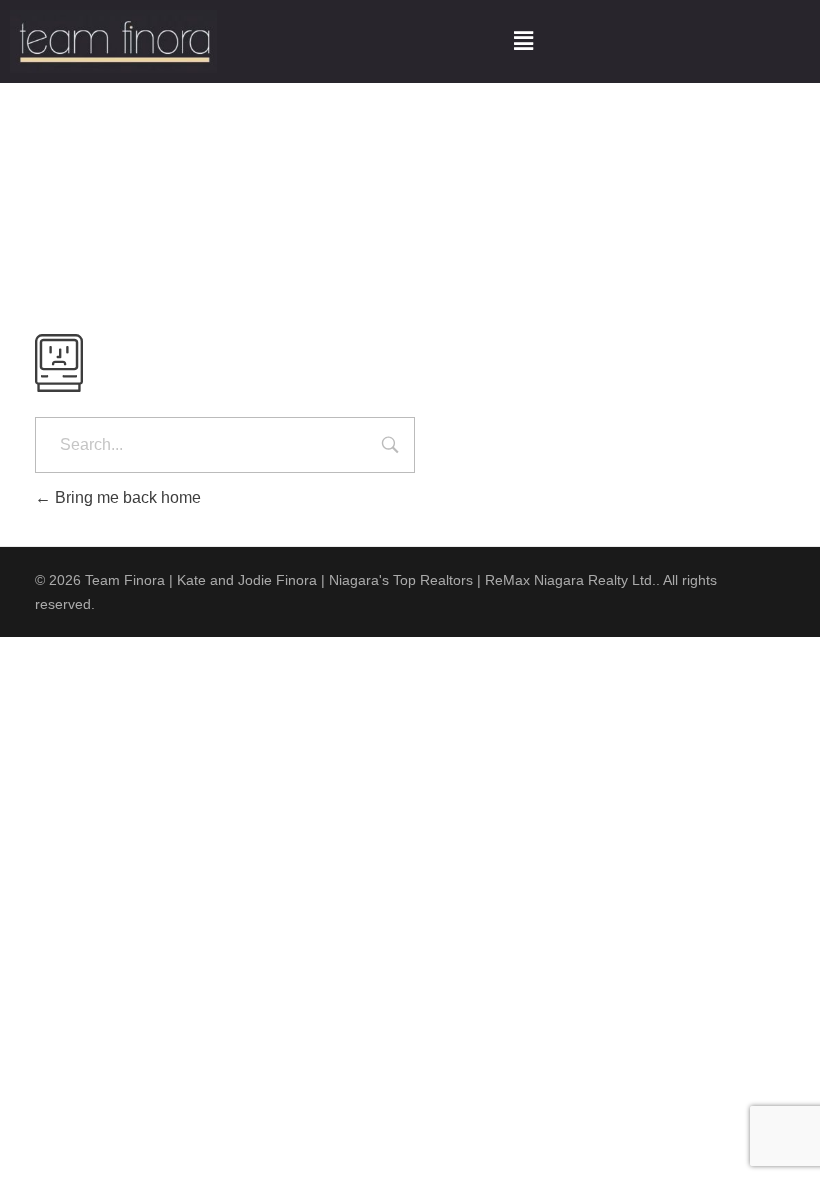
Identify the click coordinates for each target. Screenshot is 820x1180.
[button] (523, 42)
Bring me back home (126, 497)
